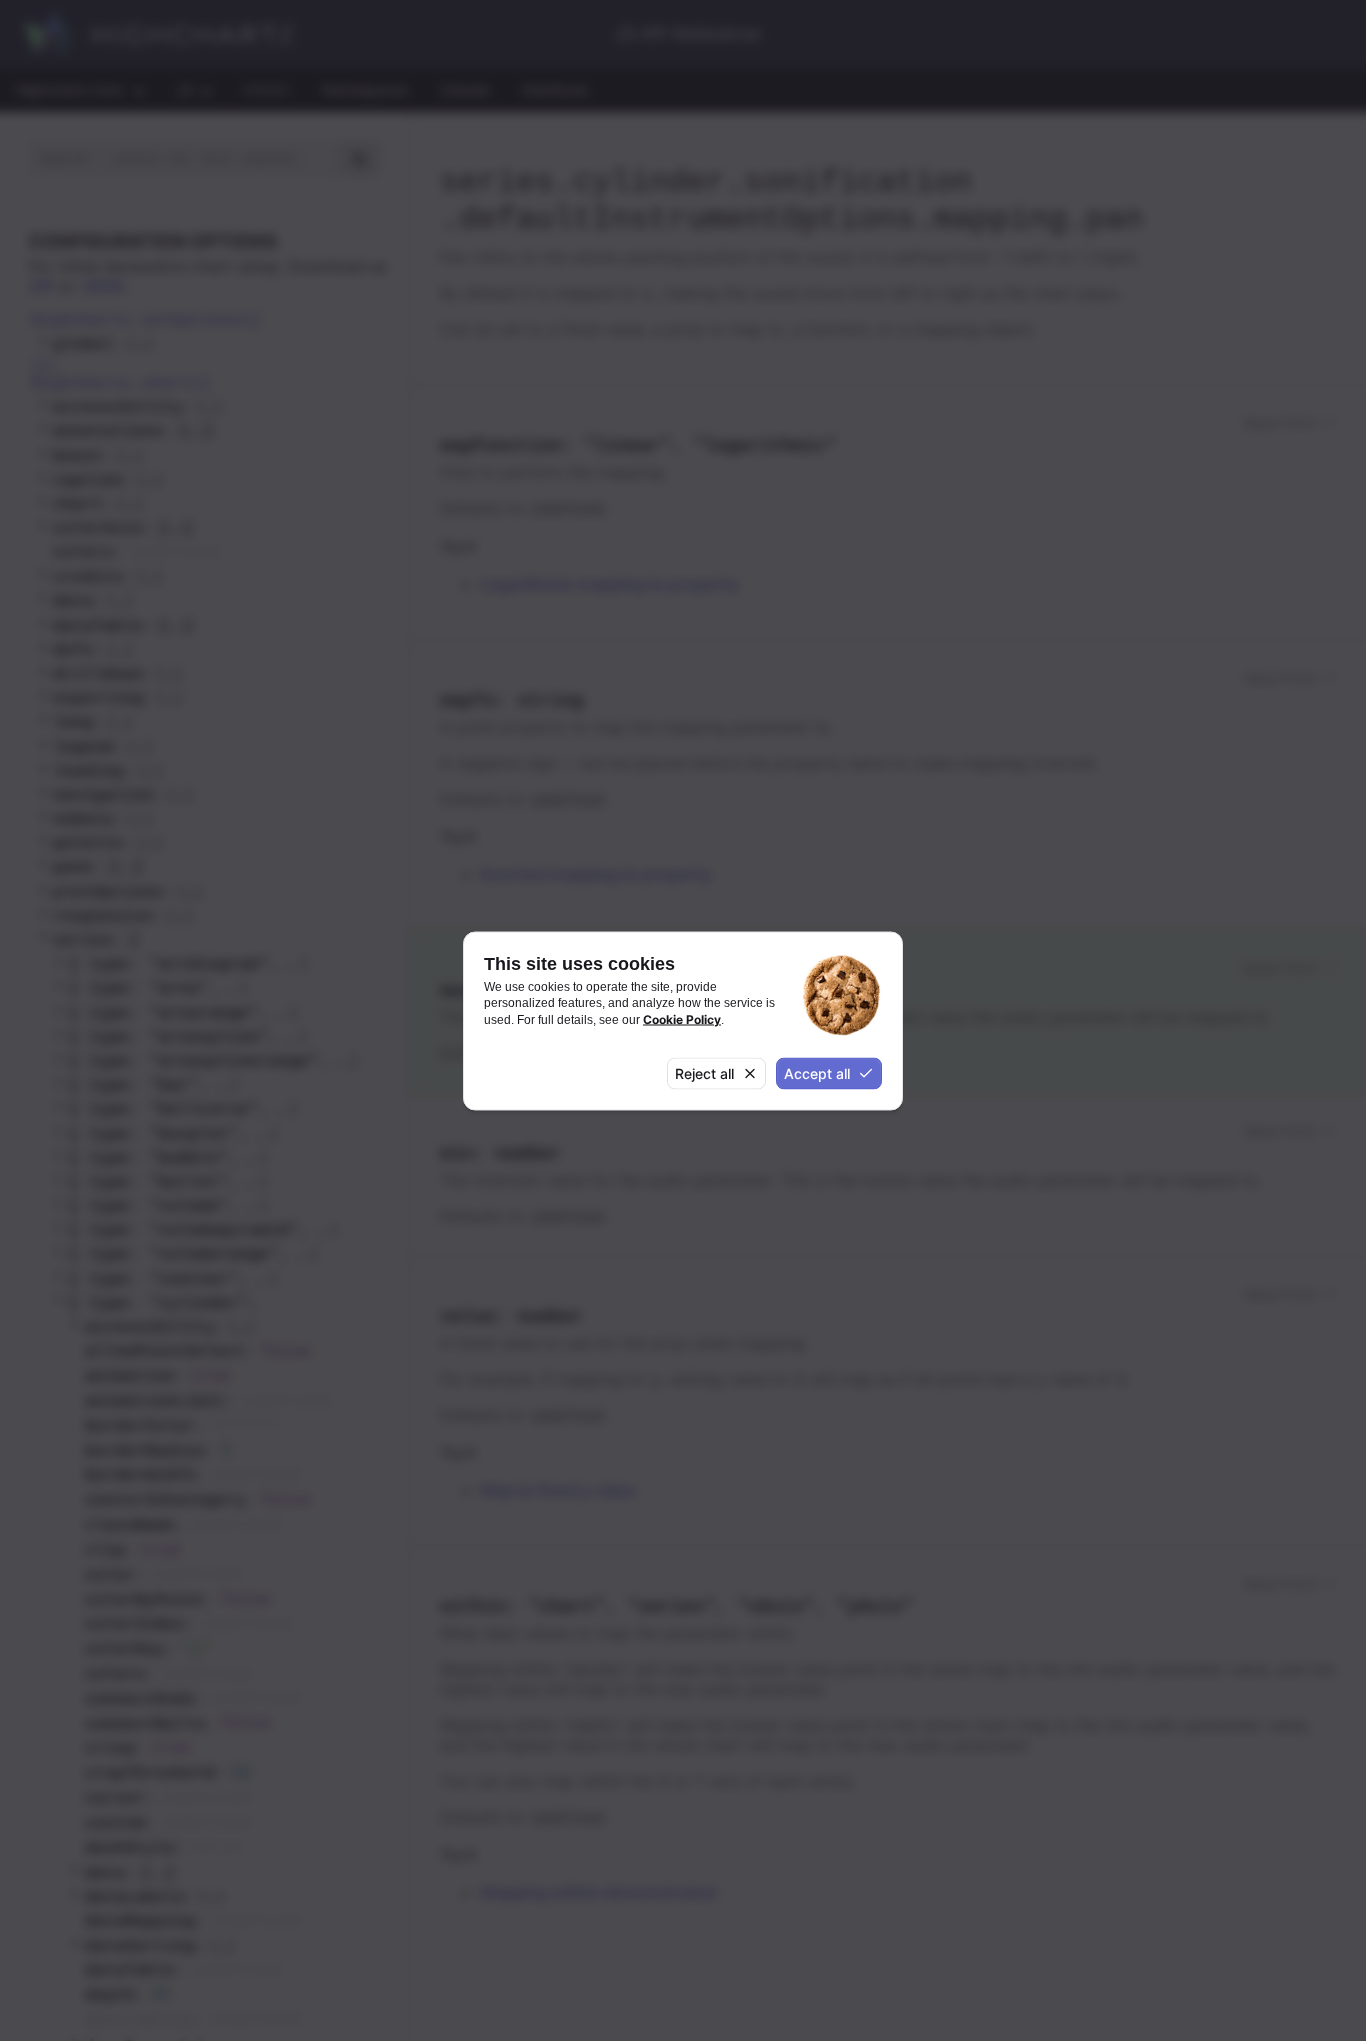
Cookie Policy (682, 1018)
